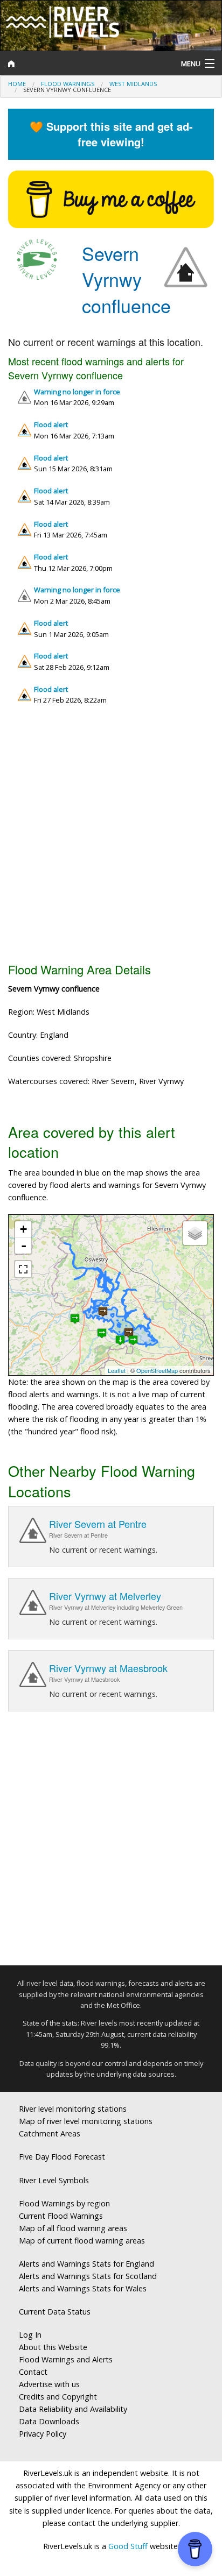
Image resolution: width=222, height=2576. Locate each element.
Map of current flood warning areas (82, 2241)
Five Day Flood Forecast (62, 2157)
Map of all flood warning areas (73, 2228)
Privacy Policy (43, 2434)
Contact (33, 2372)
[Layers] (195, 1233)
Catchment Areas (50, 2133)
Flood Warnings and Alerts (66, 2359)
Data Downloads (49, 2421)
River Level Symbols (54, 2180)
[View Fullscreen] (23, 1269)
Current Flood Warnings (61, 2216)
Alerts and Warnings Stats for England (86, 2264)
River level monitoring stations (73, 2109)
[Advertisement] (111, 838)
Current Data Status (55, 2312)
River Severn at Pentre (98, 1524)
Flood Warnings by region (64, 2203)
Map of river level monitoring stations (86, 2121)
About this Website (53, 2347)
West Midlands (133, 84)
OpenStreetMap (157, 1370)
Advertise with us (49, 2384)
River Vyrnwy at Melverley (105, 1596)
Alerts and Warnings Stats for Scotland (88, 2276)
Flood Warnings (68, 84)
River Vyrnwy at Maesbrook (108, 1668)
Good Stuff (128, 2546)
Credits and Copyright (58, 2397)
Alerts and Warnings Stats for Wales (83, 2288)
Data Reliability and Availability (73, 2409)
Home (17, 84)
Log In (30, 2335)
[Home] (83, 63)
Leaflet (117, 1370)
